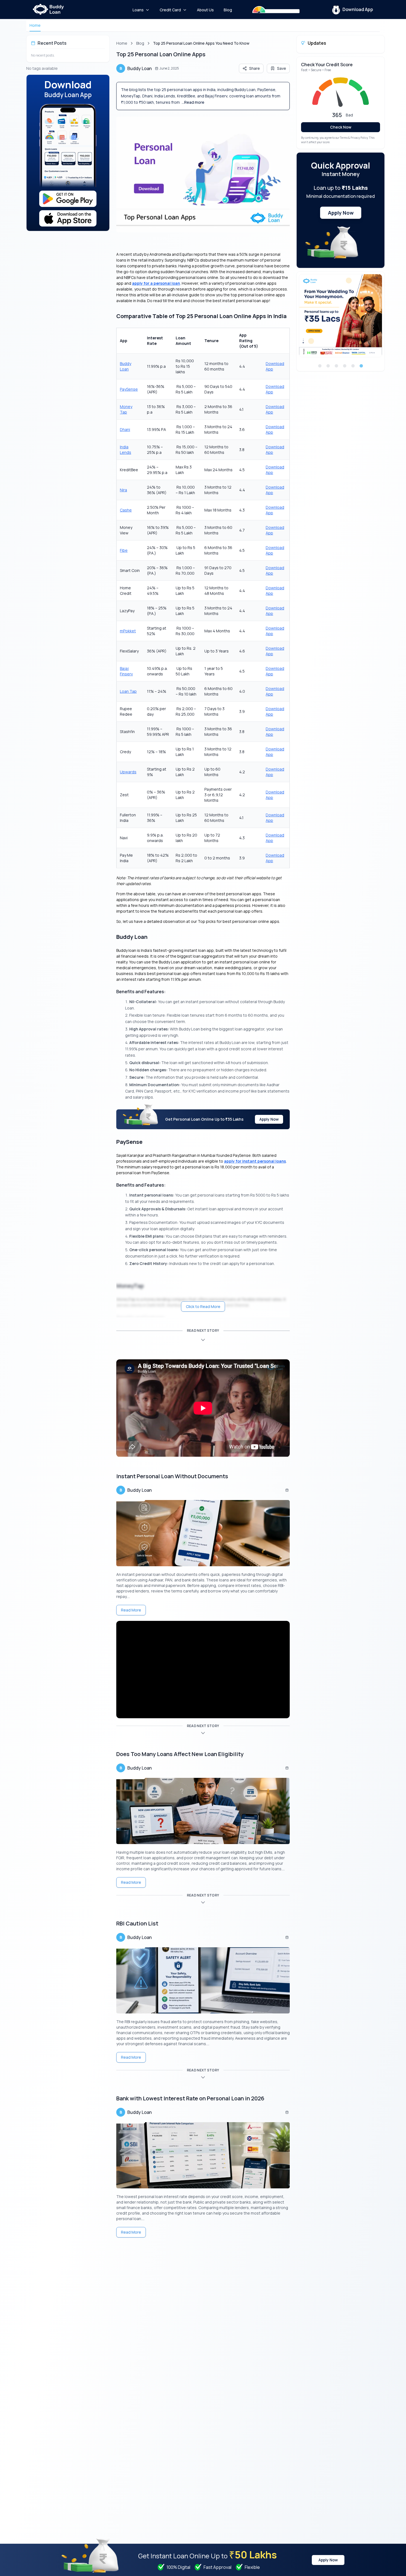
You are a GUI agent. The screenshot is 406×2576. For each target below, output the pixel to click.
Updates (317, 43)
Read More (131, 1610)
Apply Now (269, 1119)
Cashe (126, 510)
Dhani (125, 429)
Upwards (128, 772)
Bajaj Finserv (126, 671)
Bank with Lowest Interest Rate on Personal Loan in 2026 (190, 2098)
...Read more (193, 102)
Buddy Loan (126, 366)
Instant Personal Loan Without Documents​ (172, 1476)
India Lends (126, 450)
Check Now (341, 127)
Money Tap (126, 409)
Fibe (124, 550)
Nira (123, 490)
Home (35, 25)
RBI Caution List (137, 1923)
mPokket (128, 631)
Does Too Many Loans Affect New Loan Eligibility (180, 1754)
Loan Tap (128, 691)
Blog (140, 43)
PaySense (129, 389)
